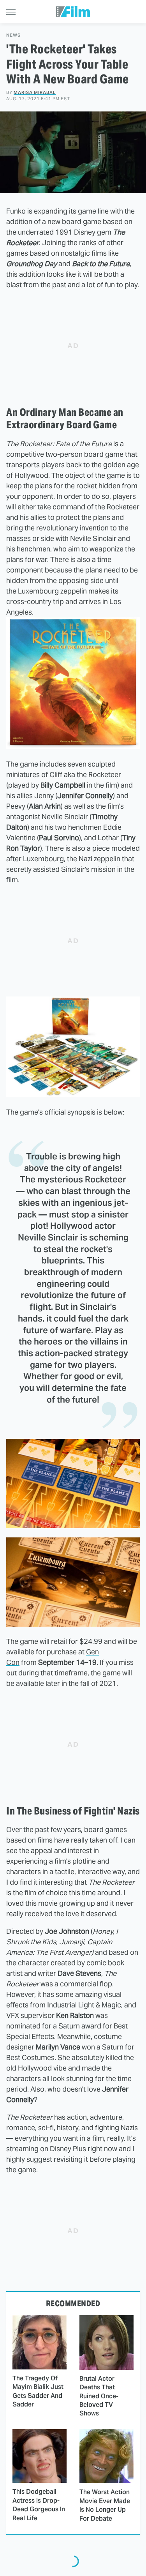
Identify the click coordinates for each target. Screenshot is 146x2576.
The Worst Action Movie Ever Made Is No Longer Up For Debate (105, 2505)
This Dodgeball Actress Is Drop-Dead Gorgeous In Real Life (39, 2505)
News (13, 35)
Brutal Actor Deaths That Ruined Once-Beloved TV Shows (99, 2396)
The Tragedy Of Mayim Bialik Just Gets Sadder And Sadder (38, 2391)
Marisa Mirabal (35, 92)
